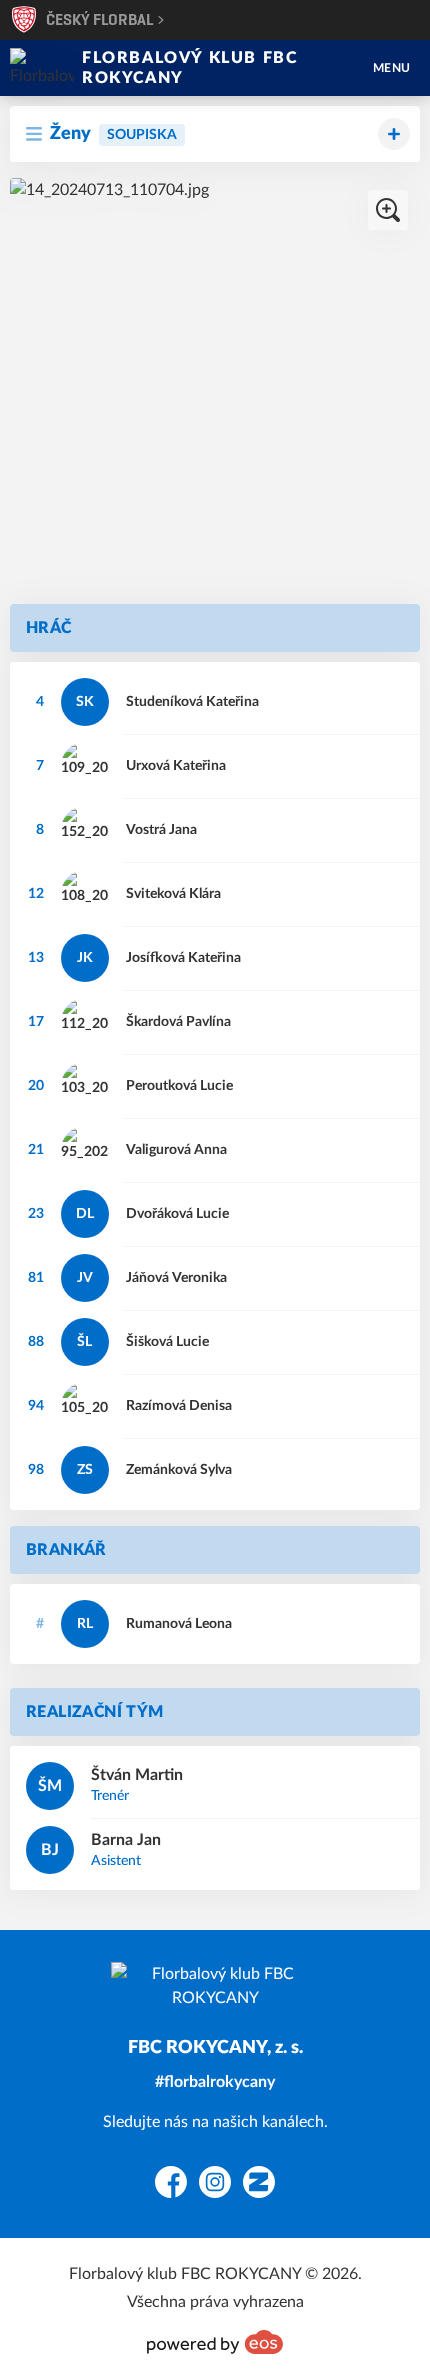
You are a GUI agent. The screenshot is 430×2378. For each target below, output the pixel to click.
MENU (392, 68)
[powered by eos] (215, 2342)
